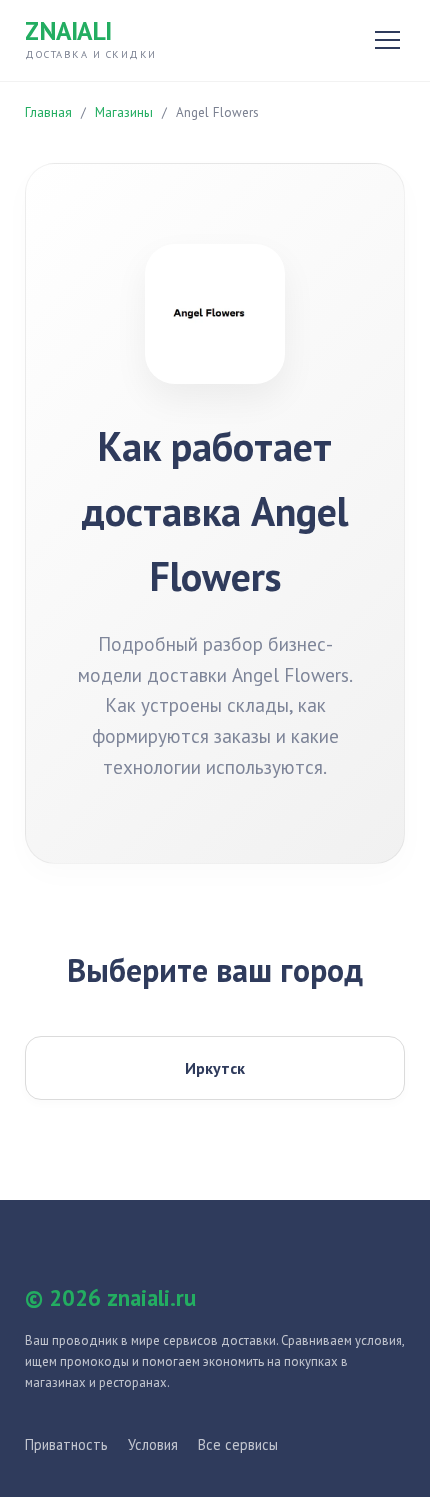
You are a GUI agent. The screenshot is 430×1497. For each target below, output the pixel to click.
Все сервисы (238, 1444)
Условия (153, 1444)
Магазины (124, 112)
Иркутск (215, 1068)
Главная (48, 112)
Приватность (66, 1444)
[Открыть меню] (387, 40)
